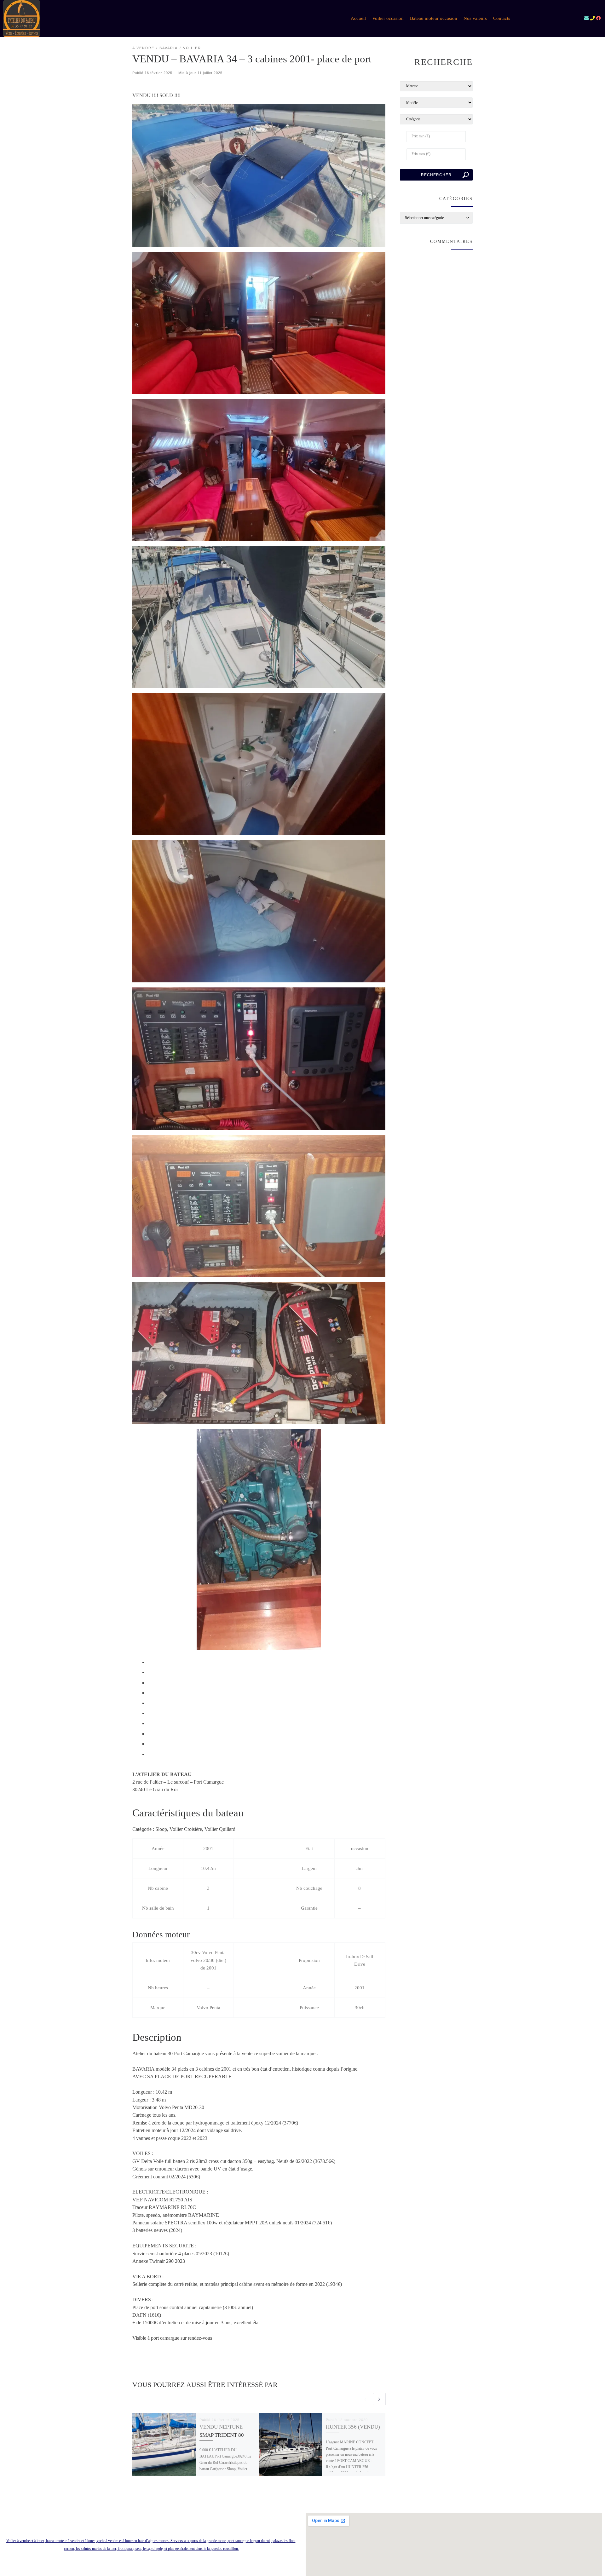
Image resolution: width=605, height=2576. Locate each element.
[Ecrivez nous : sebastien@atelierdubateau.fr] (586, 18)
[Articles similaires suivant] (379, 2399)
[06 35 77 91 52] (592, 18)
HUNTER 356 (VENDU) (353, 2427)
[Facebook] (598, 18)
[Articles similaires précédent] (366, 2399)
